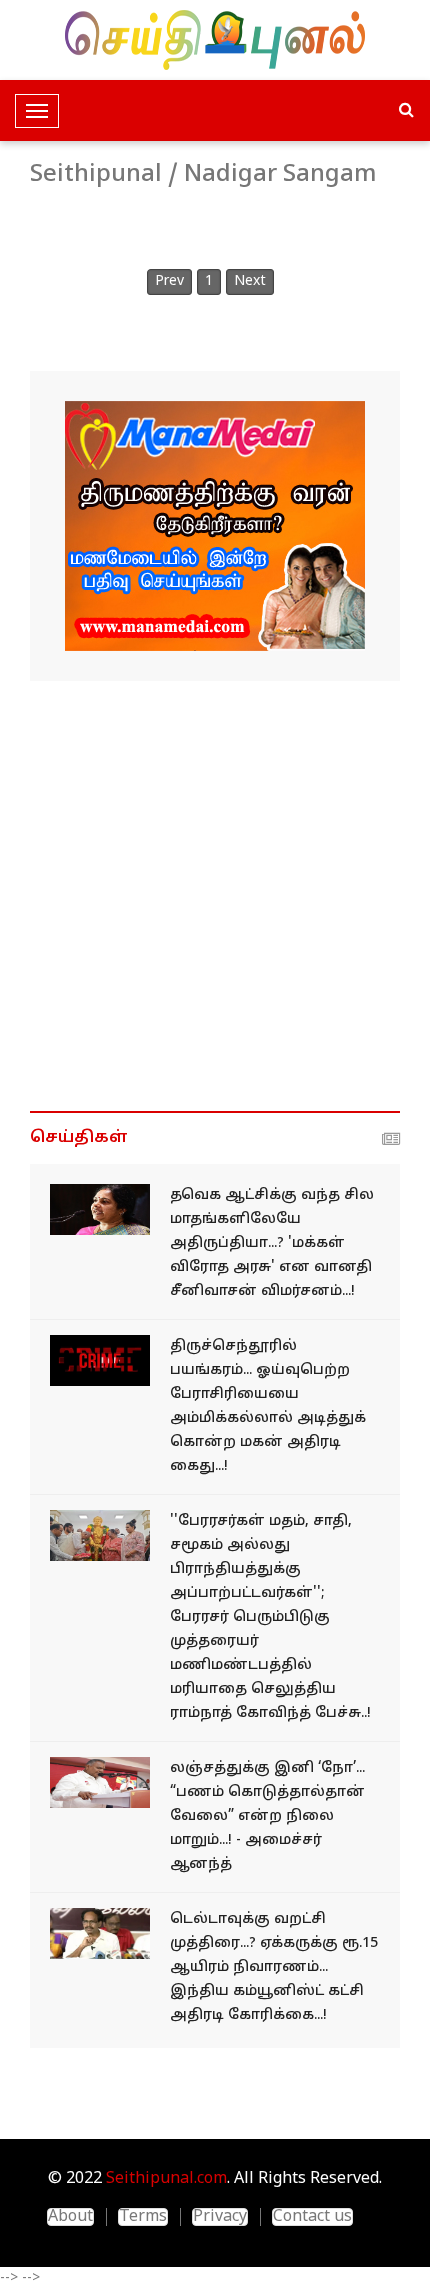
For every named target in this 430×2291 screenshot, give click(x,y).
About (70, 2217)
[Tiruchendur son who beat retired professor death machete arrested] (100, 1360)
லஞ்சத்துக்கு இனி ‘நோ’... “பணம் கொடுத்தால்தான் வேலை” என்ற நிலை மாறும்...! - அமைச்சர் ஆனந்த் (267, 1816)
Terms (143, 2217)
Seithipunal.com (166, 2179)
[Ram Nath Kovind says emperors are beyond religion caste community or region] (100, 1535)
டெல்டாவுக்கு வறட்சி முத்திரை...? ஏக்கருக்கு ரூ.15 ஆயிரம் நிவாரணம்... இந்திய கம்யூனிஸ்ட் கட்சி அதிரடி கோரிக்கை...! (274, 1967)
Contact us (312, 2217)
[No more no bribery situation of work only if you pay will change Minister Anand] (100, 1782)
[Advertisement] (215, 896)
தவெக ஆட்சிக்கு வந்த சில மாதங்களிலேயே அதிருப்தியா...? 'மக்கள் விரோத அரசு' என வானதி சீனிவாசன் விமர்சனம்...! (272, 1243)
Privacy (220, 2217)
